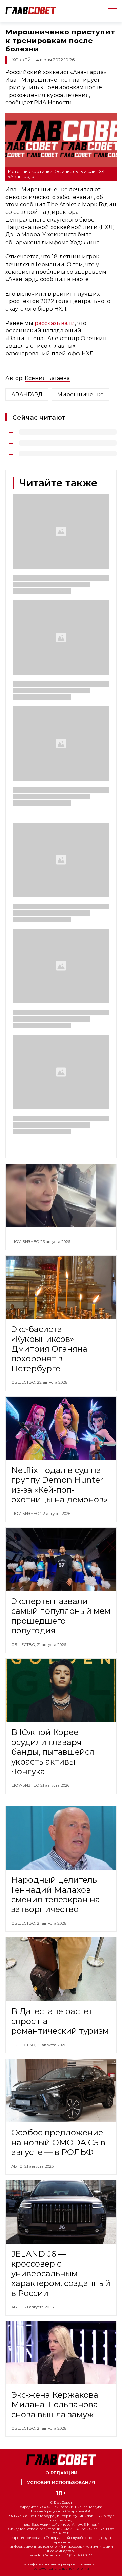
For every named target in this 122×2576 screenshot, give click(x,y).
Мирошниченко (80, 394)
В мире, (20, 2500)
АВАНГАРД (27, 394)
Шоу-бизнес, (26, 1242)
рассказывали (55, 323)
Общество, (24, 1382)
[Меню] (110, 11)
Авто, (18, 2166)
